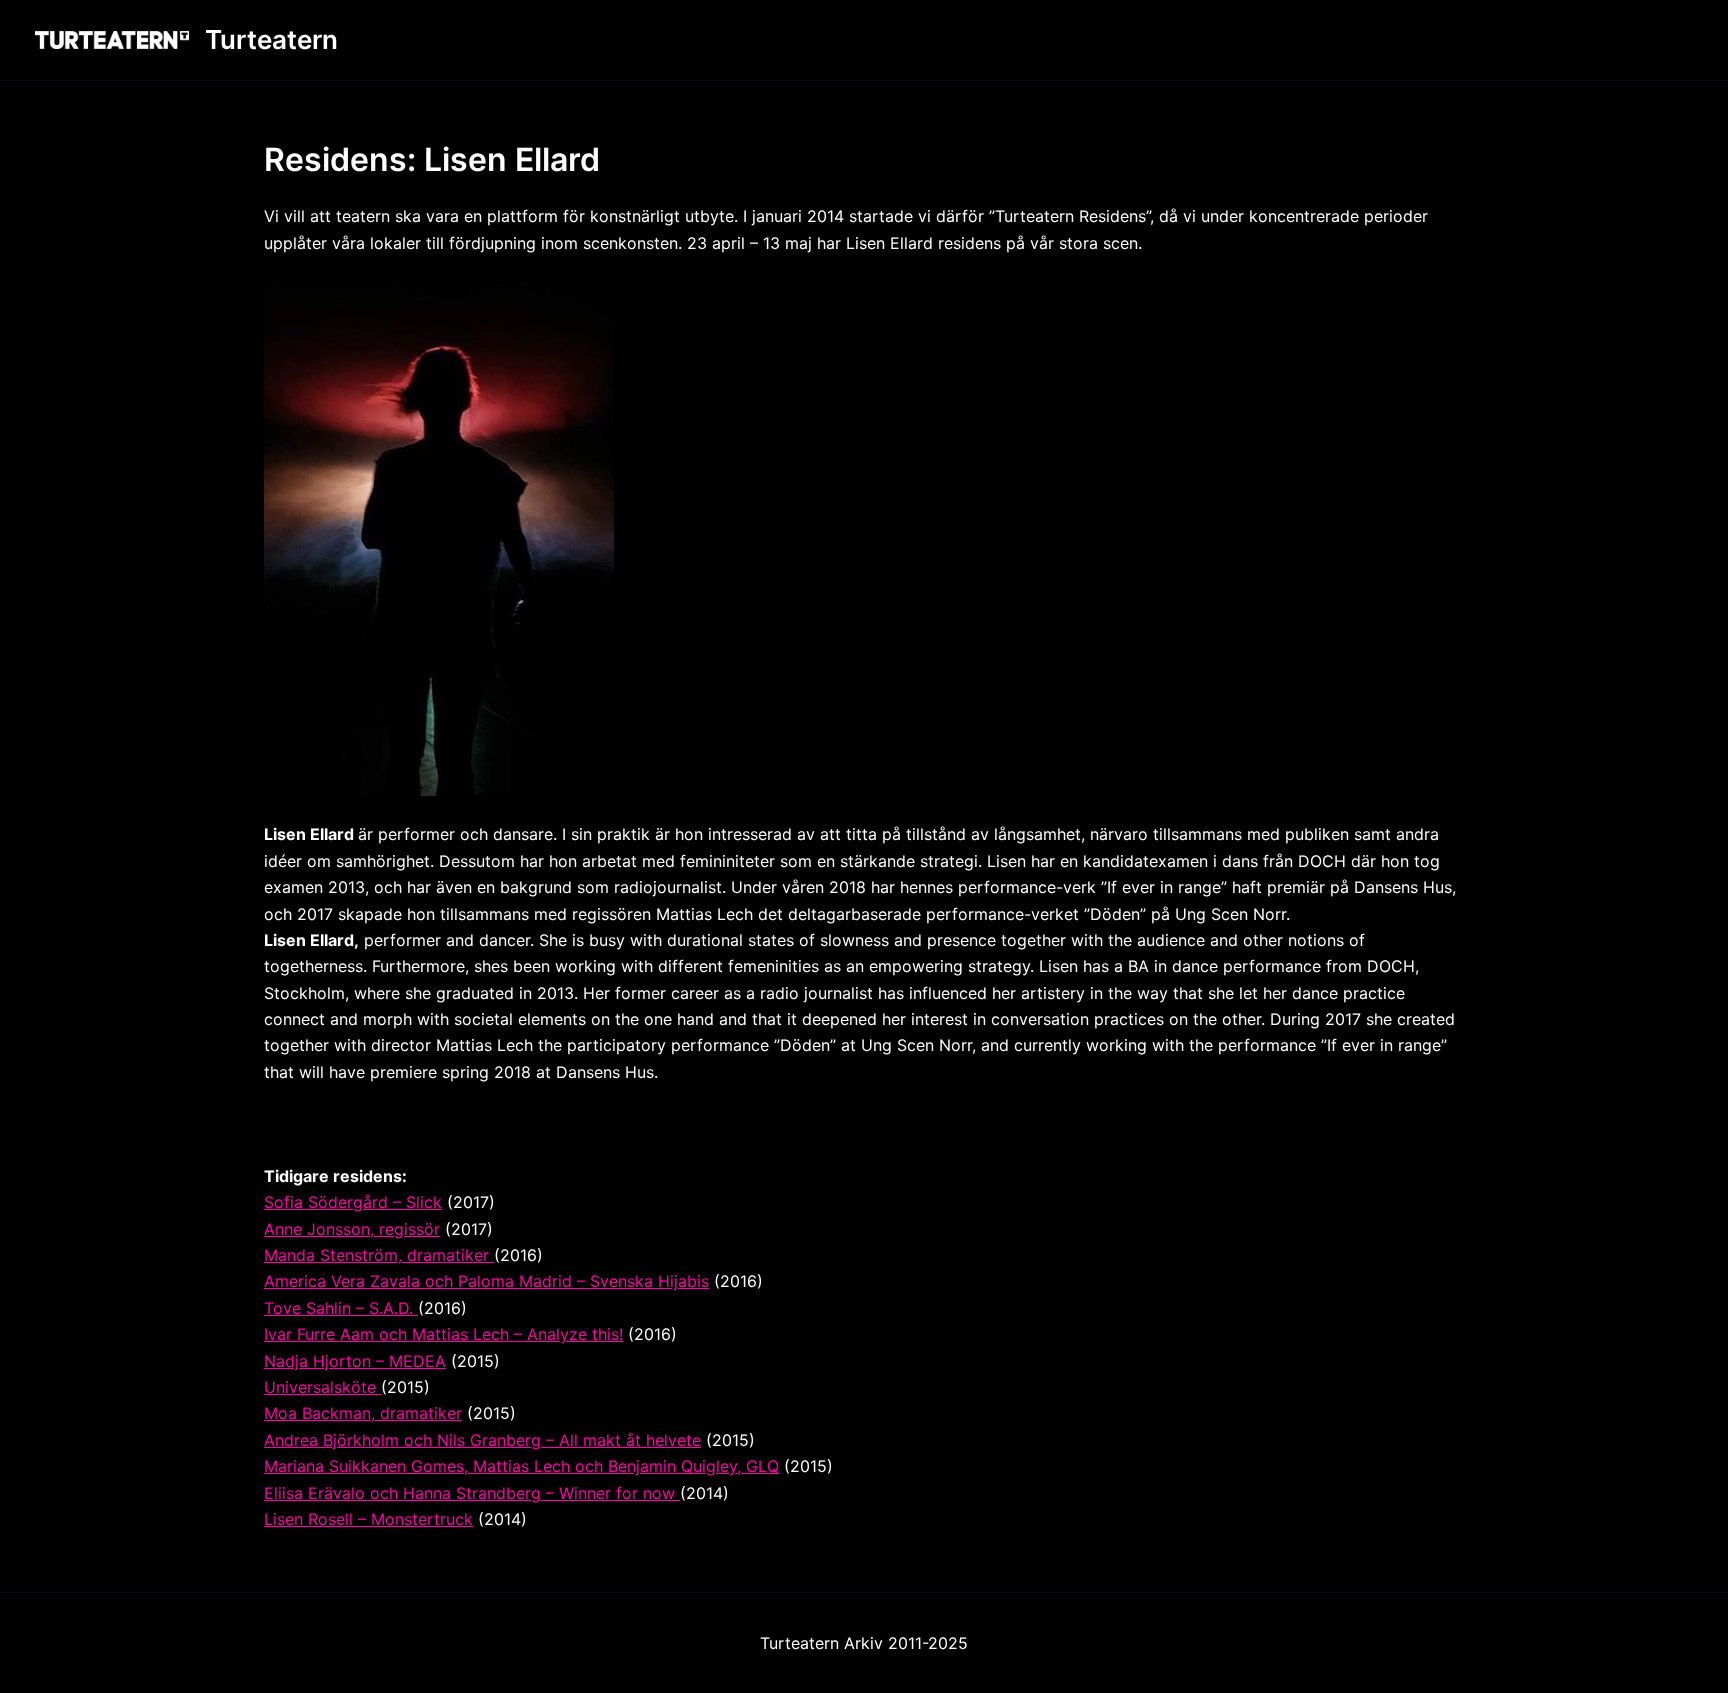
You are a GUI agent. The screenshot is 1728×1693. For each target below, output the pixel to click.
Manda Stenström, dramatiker (379, 1255)
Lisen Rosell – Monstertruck (368, 1519)
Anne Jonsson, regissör (352, 1229)
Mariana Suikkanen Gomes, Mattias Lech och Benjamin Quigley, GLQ (521, 1466)
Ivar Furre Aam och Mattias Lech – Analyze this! (443, 1334)
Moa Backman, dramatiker (363, 1413)
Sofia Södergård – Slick (353, 1202)
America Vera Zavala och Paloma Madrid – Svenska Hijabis (486, 1281)
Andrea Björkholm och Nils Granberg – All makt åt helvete (482, 1440)
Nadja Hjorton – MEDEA (355, 1361)
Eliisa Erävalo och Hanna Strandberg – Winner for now (472, 1493)
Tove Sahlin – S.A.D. (341, 1308)
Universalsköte (322, 1387)
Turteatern (271, 39)
